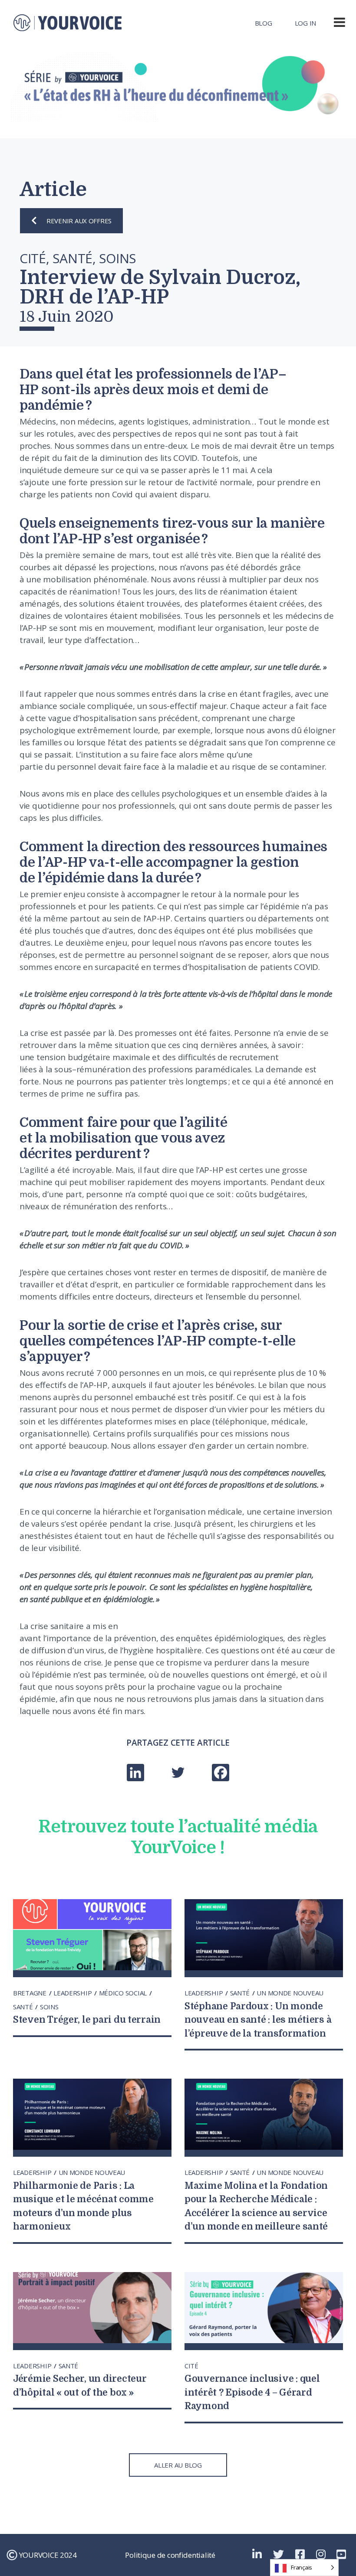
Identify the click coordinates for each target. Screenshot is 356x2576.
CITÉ (191, 2366)
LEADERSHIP (73, 1993)
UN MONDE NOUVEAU (290, 1993)
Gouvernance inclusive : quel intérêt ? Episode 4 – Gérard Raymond (252, 2392)
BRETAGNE (31, 1993)
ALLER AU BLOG (178, 2465)
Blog (264, 23)
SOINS (49, 2007)
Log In (305, 23)
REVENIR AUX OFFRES (79, 221)
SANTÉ (24, 2007)
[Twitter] (178, 1773)
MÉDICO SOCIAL (124, 1993)
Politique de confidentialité (170, 2555)
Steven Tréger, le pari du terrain (87, 2020)
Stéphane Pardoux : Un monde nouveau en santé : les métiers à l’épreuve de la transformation (258, 2020)
